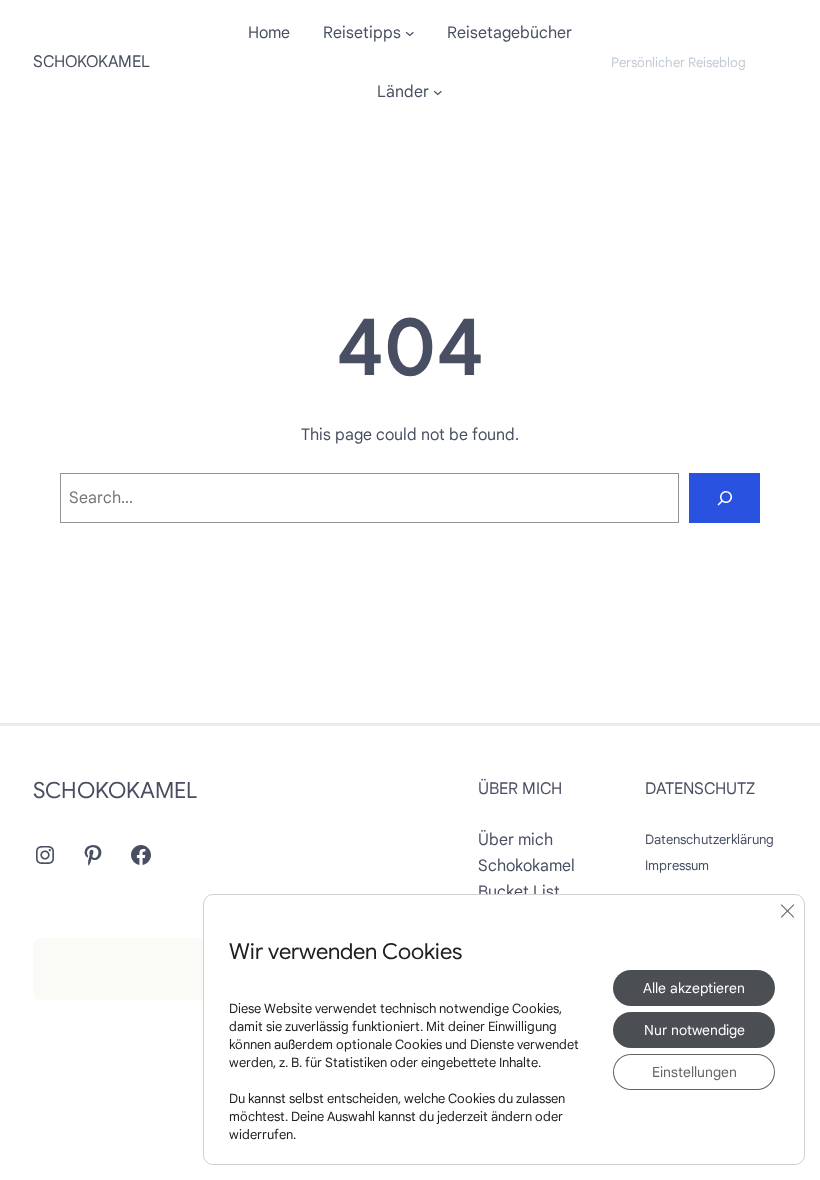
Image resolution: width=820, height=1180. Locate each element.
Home (269, 33)
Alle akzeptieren (694, 988)
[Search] (724, 497)
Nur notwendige (694, 1030)
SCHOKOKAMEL (91, 61)
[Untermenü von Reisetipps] (410, 33)
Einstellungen (694, 1072)
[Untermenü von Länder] (438, 92)
